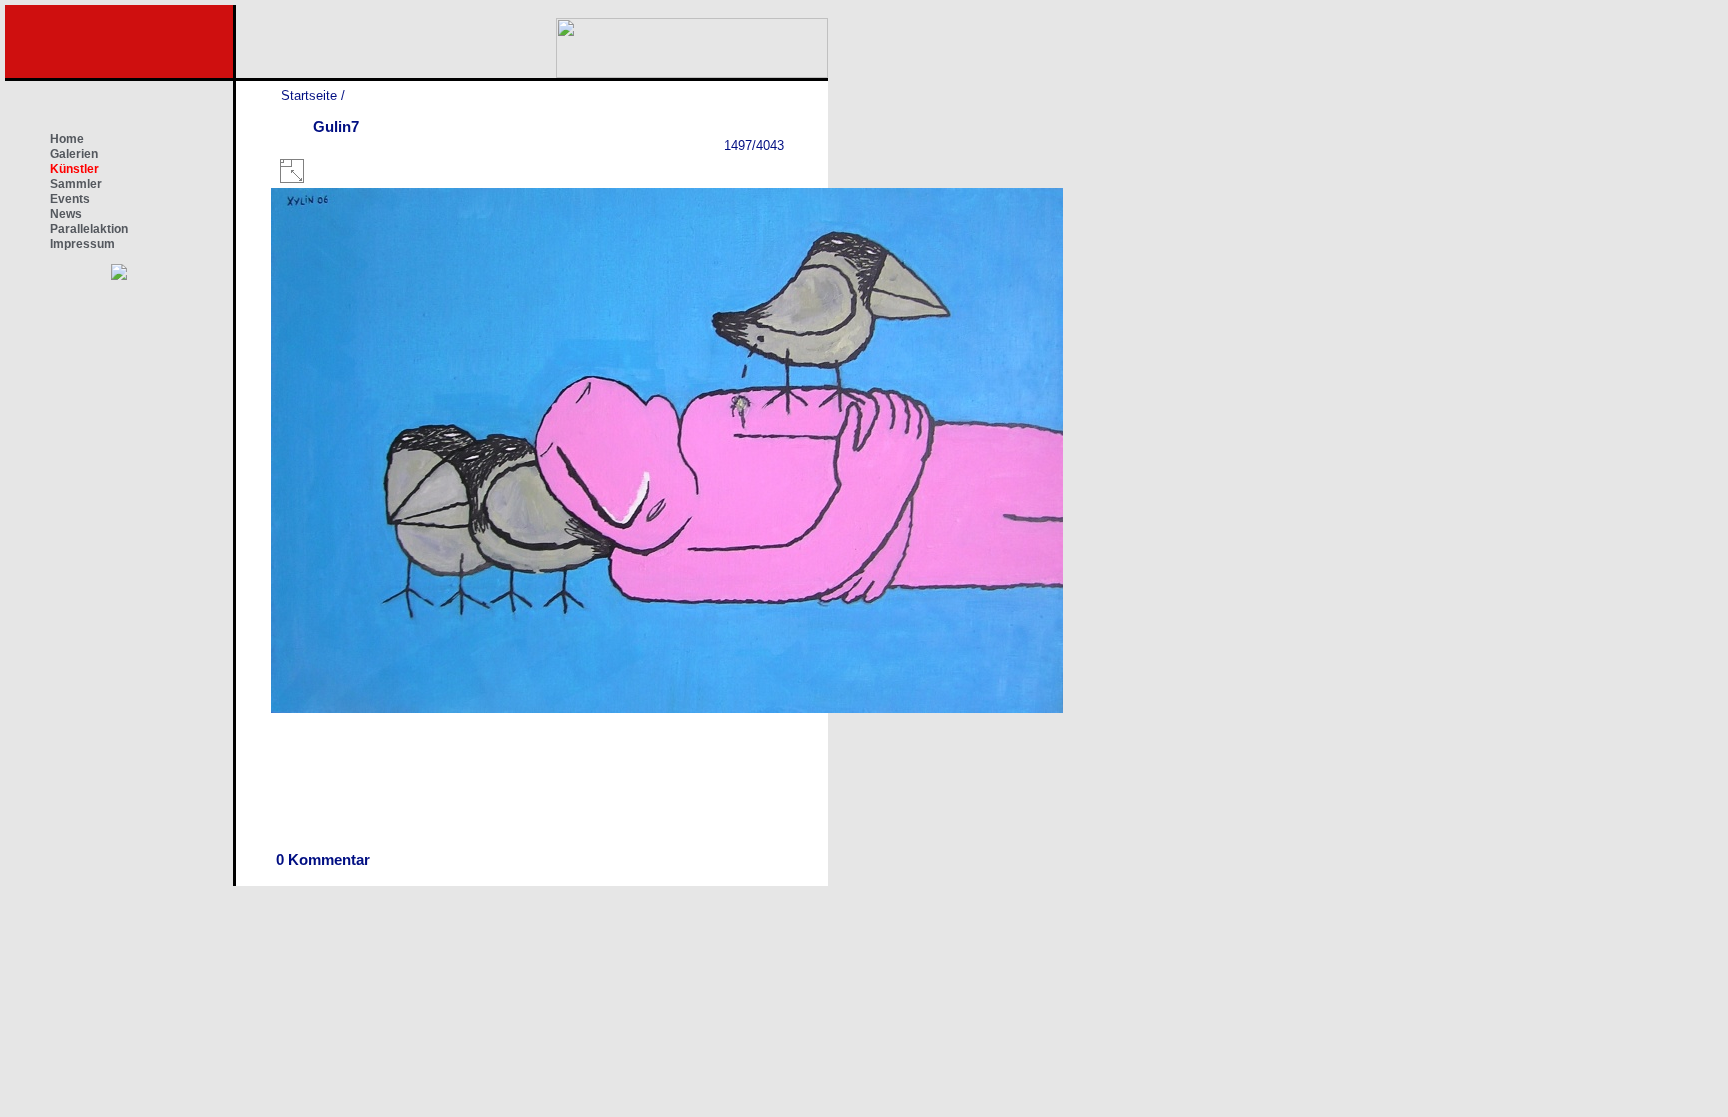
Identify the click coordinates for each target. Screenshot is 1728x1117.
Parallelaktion (89, 229)
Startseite (309, 95)
